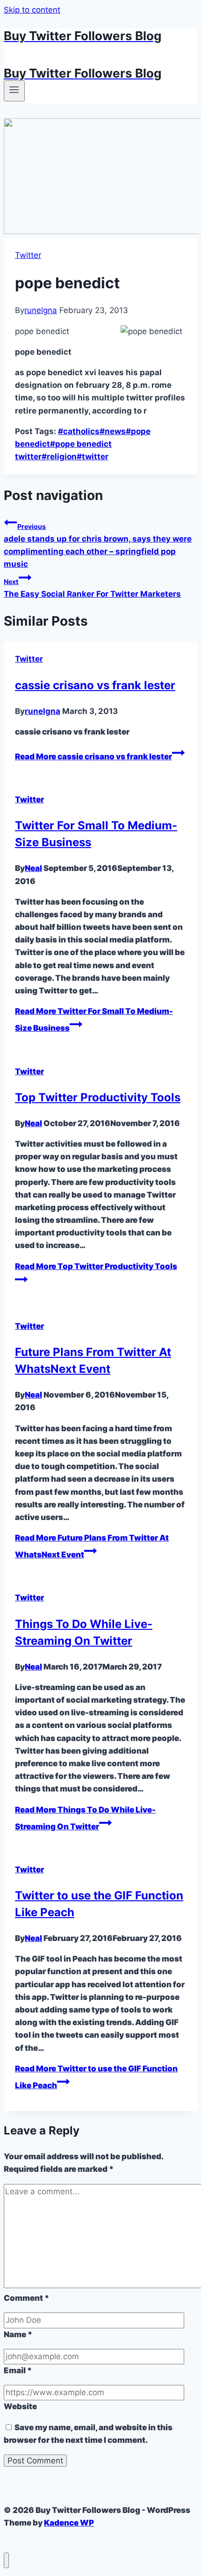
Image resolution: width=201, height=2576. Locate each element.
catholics (79, 431)
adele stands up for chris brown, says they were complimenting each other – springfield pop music (98, 546)
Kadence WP (69, 2523)
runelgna (41, 310)
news (113, 431)
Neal (33, 868)
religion (59, 457)
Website (20, 2406)
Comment (26, 2298)
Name (18, 2334)
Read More (93, 756)
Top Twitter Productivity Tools (98, 1097)
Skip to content (32, 10)
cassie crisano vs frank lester (95, 685)
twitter (93, 457)
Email (18, 2370)
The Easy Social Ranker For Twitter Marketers (92, 588)
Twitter (28, 255)
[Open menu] (14, 91)
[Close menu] (6, 2560)
